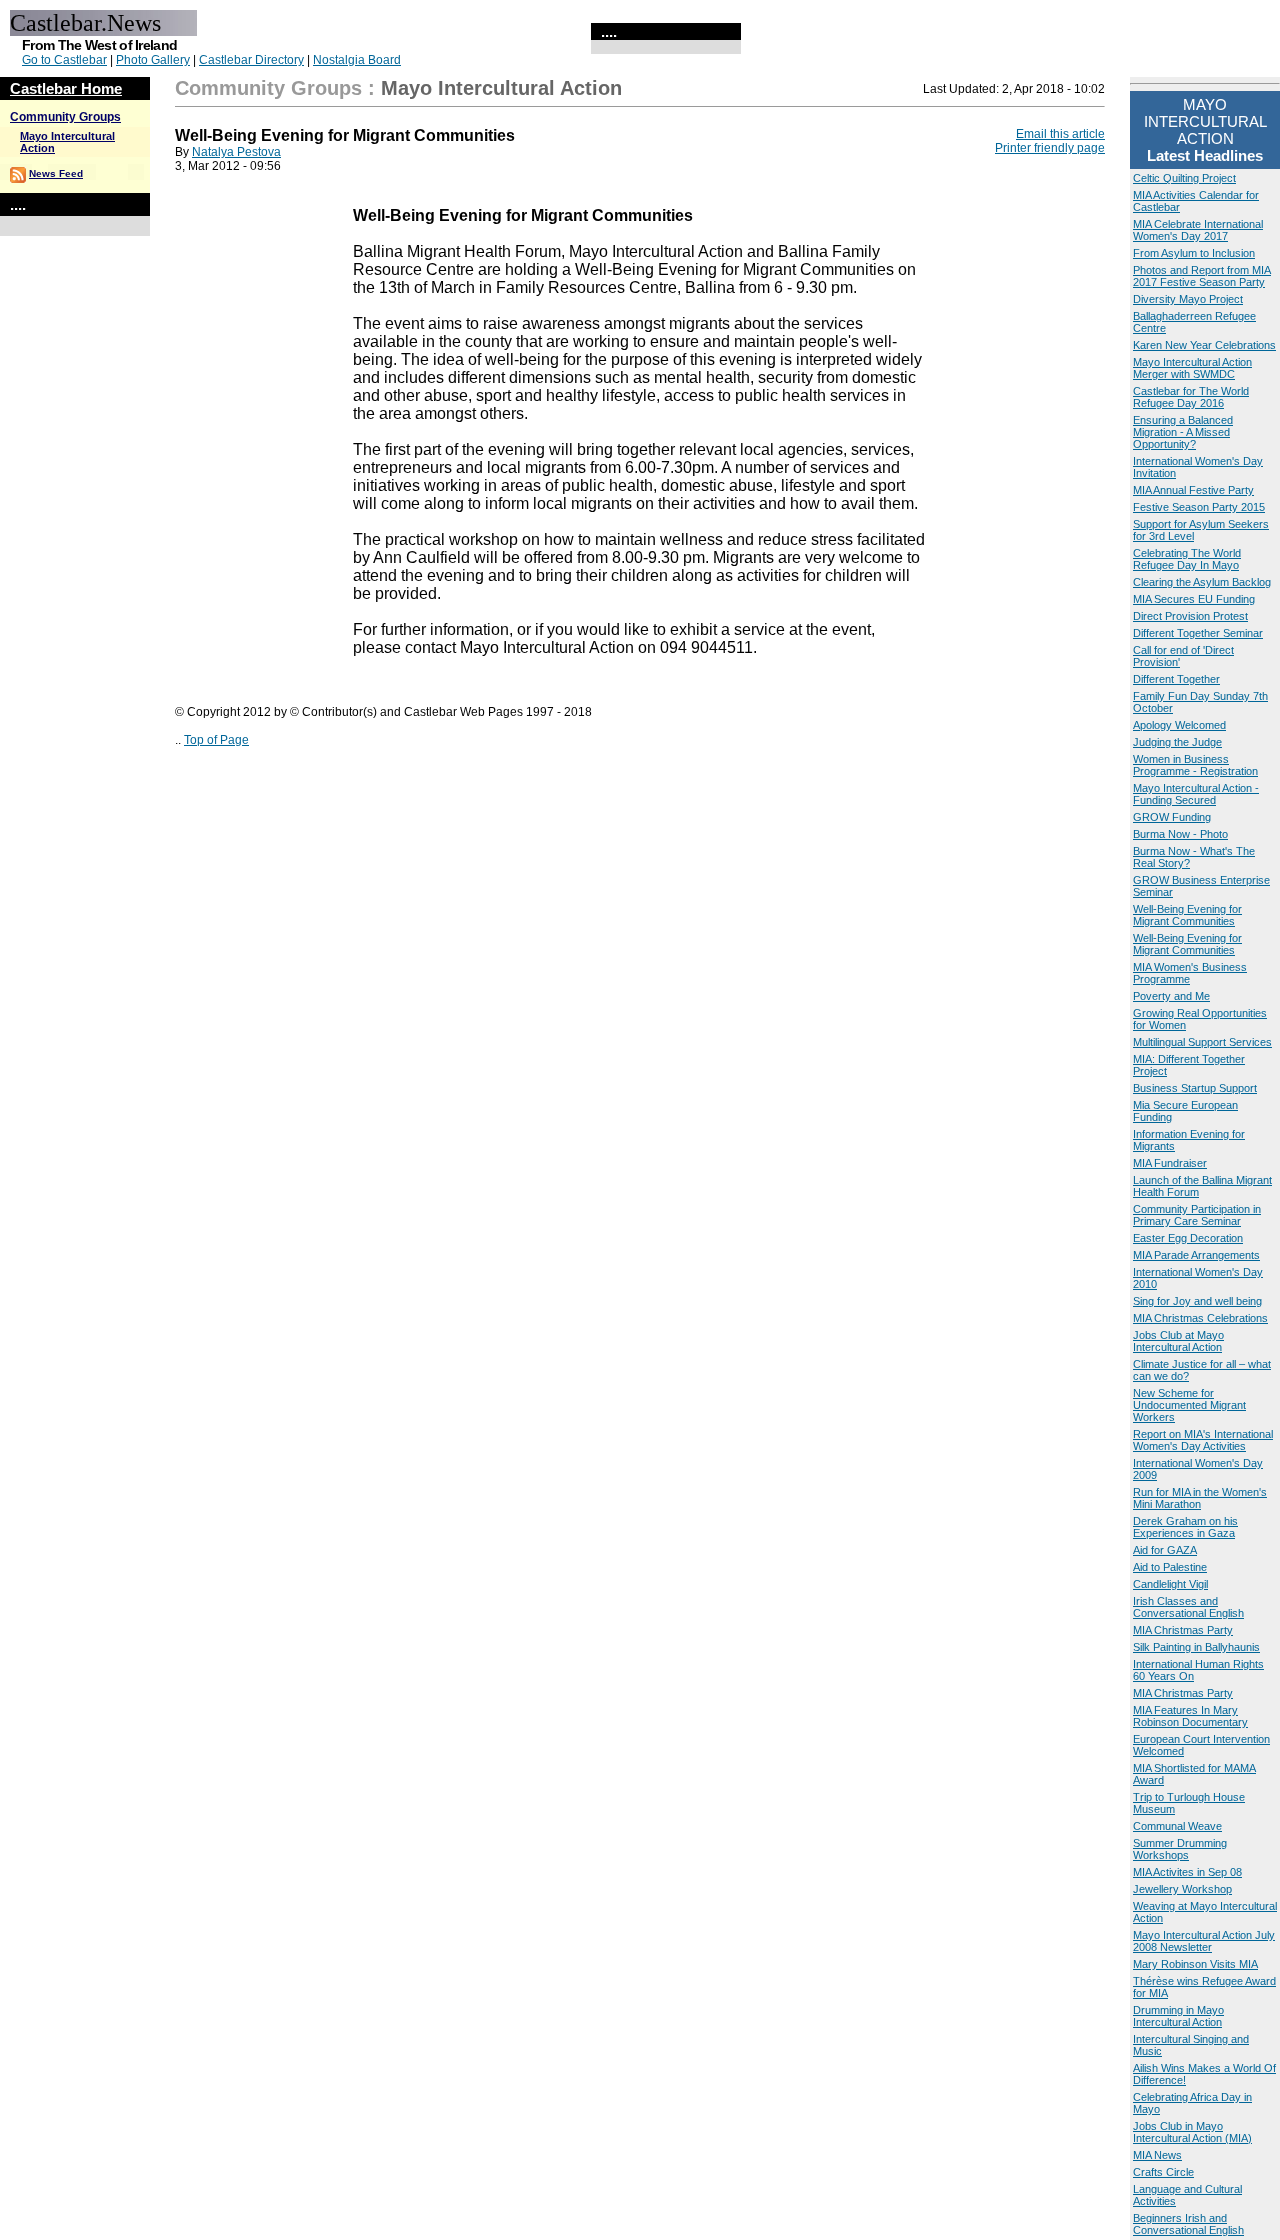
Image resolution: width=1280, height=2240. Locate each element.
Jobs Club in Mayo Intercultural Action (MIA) (1192, 2132)
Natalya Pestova (236, 152)
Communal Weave (1177, 1826)
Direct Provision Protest (1190, 616)
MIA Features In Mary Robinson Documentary (1190, 1716)
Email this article (1060, 134)
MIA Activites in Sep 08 (1187, 1872)
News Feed (56, 173)
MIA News (1157, 2155)
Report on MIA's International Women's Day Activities (1203, 1440)
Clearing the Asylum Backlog (1202, 582)
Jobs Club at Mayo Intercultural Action (1178, 1341)
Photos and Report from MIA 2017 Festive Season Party (1202, 276)
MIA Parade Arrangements (1196, 1255)
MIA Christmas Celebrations (1200, 1318)
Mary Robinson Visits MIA (1195, 1964)
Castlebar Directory (251, 60)
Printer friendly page (1050, 148)
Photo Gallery (153, 60)
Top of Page (216, 740)
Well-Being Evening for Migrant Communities (1187, 915)
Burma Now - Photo (1180, 834)
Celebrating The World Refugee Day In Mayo (1187, 559)
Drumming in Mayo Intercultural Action (1178, 2016)
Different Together (1176, 679)
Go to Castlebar (64, 60)
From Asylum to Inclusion (1194, 253)
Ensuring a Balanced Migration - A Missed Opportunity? (1183, 432)
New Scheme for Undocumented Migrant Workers (1189, 1405)
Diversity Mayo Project (1188, 299)
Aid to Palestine (1170, 1567)
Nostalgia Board (357, 60)
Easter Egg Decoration (1188, 1238)
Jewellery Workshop (1182, 1889)
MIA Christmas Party (1183, 1630)
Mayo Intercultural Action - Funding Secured (1196, 794)
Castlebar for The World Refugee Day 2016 (1191, 397)
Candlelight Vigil (1170, 1584)
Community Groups (65, 117)
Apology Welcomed (1179, 725)
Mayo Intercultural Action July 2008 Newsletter (1204, 1941)
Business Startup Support (1195, 1088)
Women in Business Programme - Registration (1195, 765)
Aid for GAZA (1165, 1550)
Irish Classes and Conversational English (1188, 1607)
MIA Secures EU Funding (1194, 599)
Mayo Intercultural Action (501, 88)
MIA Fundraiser (1170, 1163)
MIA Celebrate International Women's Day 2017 (1198, 230)
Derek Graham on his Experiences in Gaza (1185, 1527)
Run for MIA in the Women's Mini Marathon (1200, 1498)
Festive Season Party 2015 (1199, 507)
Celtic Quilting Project (1184, 178)
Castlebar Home (66, 88)
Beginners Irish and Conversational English (1188, 2224)
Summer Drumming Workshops (1180, 1849)
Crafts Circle (1163, 2172)
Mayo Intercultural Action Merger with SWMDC (1192, 368)
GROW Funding (1172, 817)
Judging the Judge (1177, 742)
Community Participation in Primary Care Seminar (1197, 1215)
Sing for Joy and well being (1197, 1301)
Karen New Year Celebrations (1204, 345)
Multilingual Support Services (1202, 1042)
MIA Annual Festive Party (1193, 490)
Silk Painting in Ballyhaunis (1196, 1647)
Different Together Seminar (1198, 633)
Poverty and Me (1171, 996)
